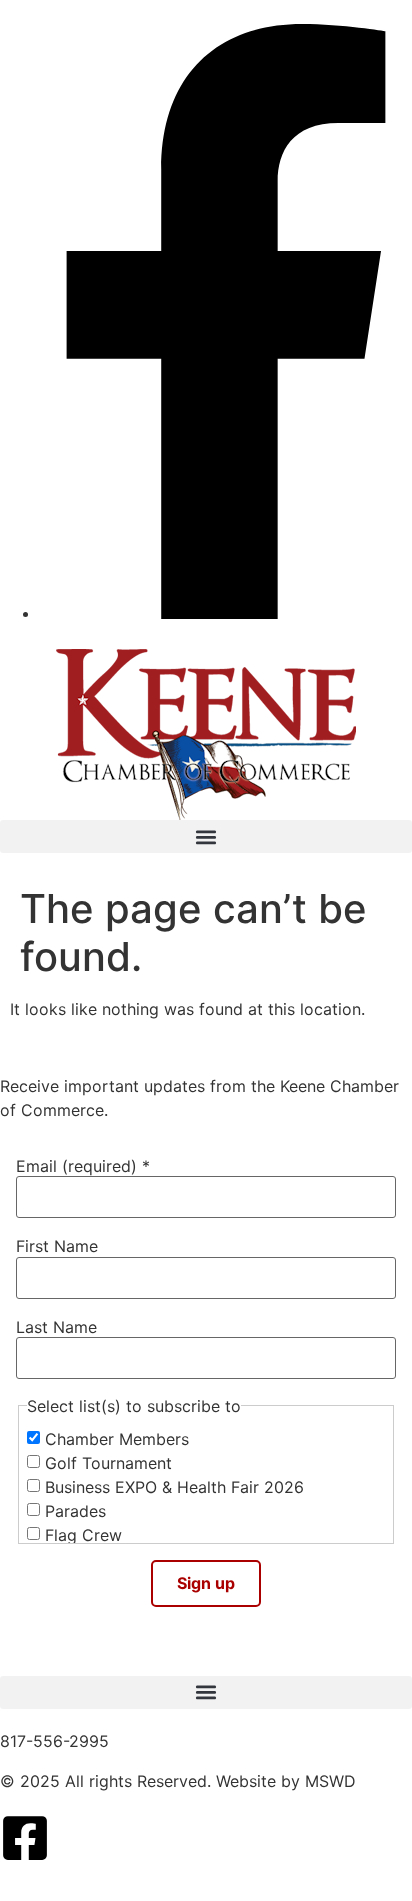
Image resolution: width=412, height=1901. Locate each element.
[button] (206, 836)
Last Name (56, 1327)
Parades (75, 1511)
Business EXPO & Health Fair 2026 (174, 1487)
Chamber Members (117, 1439)
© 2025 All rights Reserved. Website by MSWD (178, 1781)
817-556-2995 (54, 1741)
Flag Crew (83, 1535)
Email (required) (83, 1166)
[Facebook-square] (25, 1838)
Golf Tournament (108, 1463)
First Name (57, 1246)
